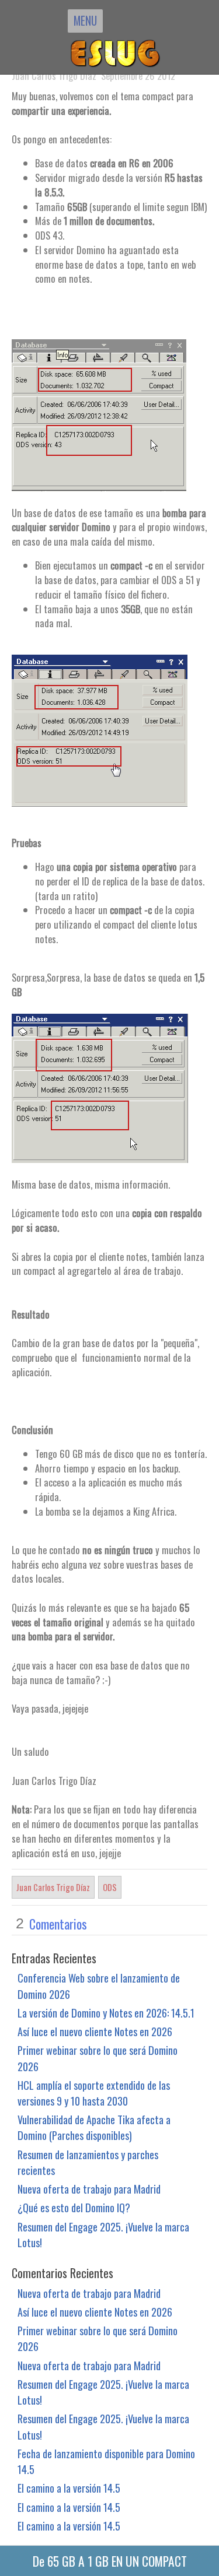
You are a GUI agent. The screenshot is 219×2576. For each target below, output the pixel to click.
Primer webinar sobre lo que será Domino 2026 (98, 2058)
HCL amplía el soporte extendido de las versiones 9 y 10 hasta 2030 (94, 2093)
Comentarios (58, 1924)
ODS (110, 1887)
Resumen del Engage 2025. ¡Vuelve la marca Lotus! (103, 2234)
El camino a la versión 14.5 (69, 2488)
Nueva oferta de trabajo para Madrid (89, 2189)
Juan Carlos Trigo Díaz (53, 1887)
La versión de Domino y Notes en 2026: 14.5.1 (106, 2013)
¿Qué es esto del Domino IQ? (74, 2207)
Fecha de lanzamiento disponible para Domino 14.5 (106, 2461)
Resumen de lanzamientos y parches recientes (88, 2162)
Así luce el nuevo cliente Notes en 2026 (95, 2031)
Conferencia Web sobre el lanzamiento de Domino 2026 (99, 1985)
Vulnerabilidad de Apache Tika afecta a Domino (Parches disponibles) (94, 2127)
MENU (85, 20)
